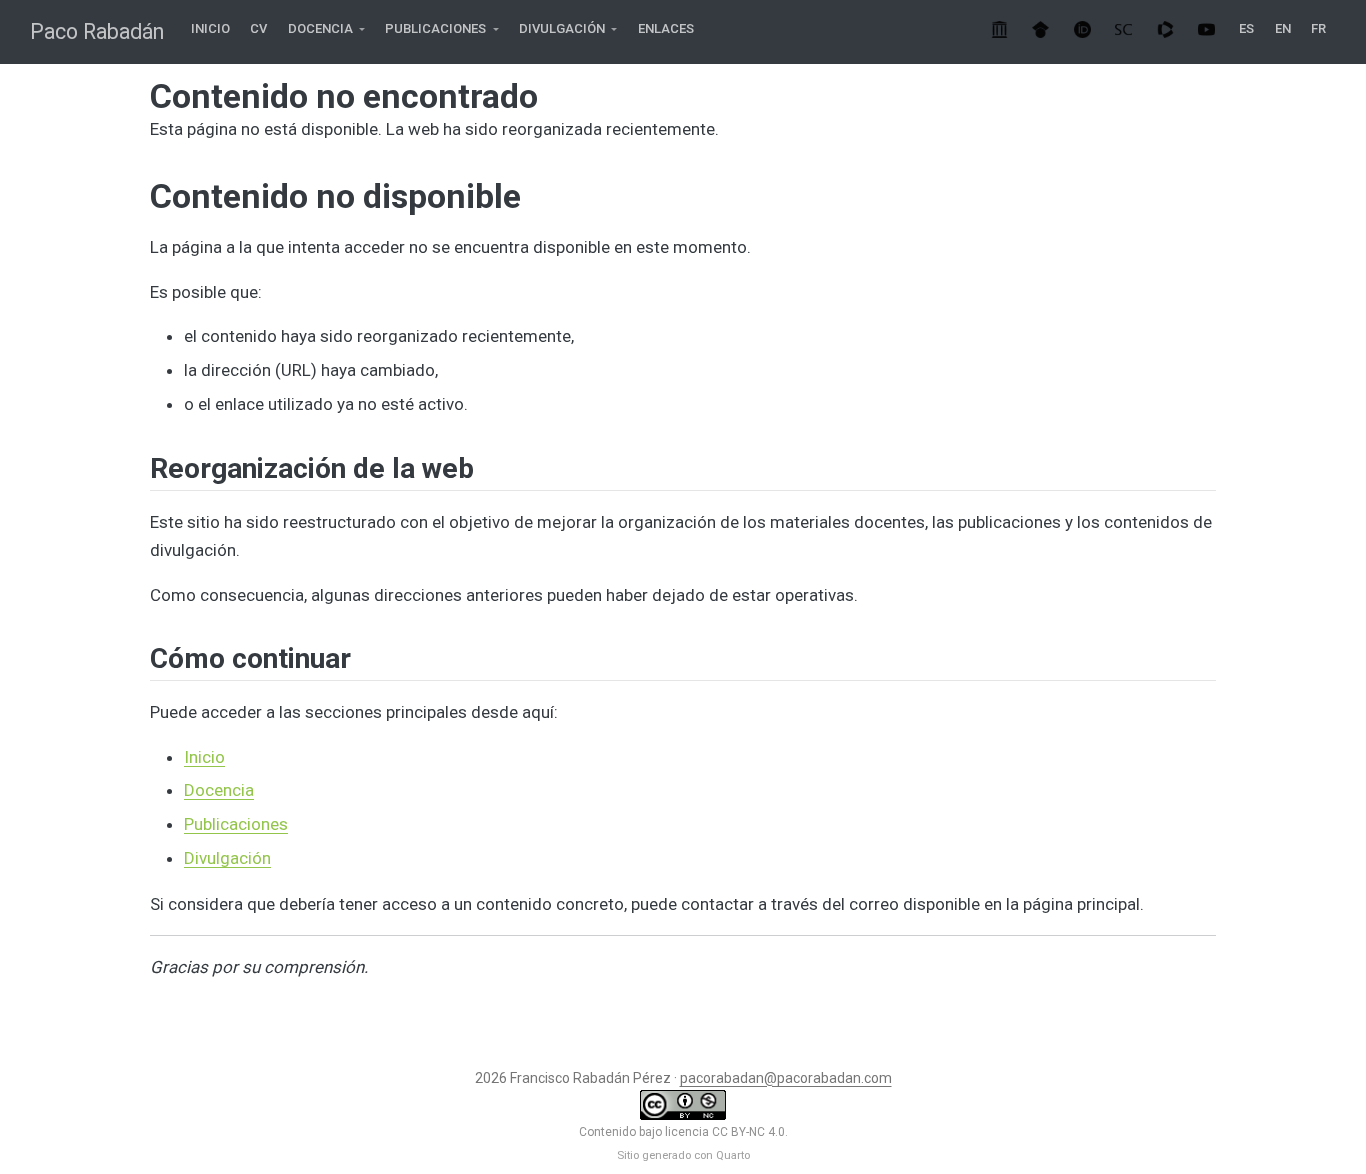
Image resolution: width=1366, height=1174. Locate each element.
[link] (327, 29)
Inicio (204, 757)
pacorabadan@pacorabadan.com (786, 1078)
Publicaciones (236, 824)
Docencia (219, 790)
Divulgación (227, 858)
